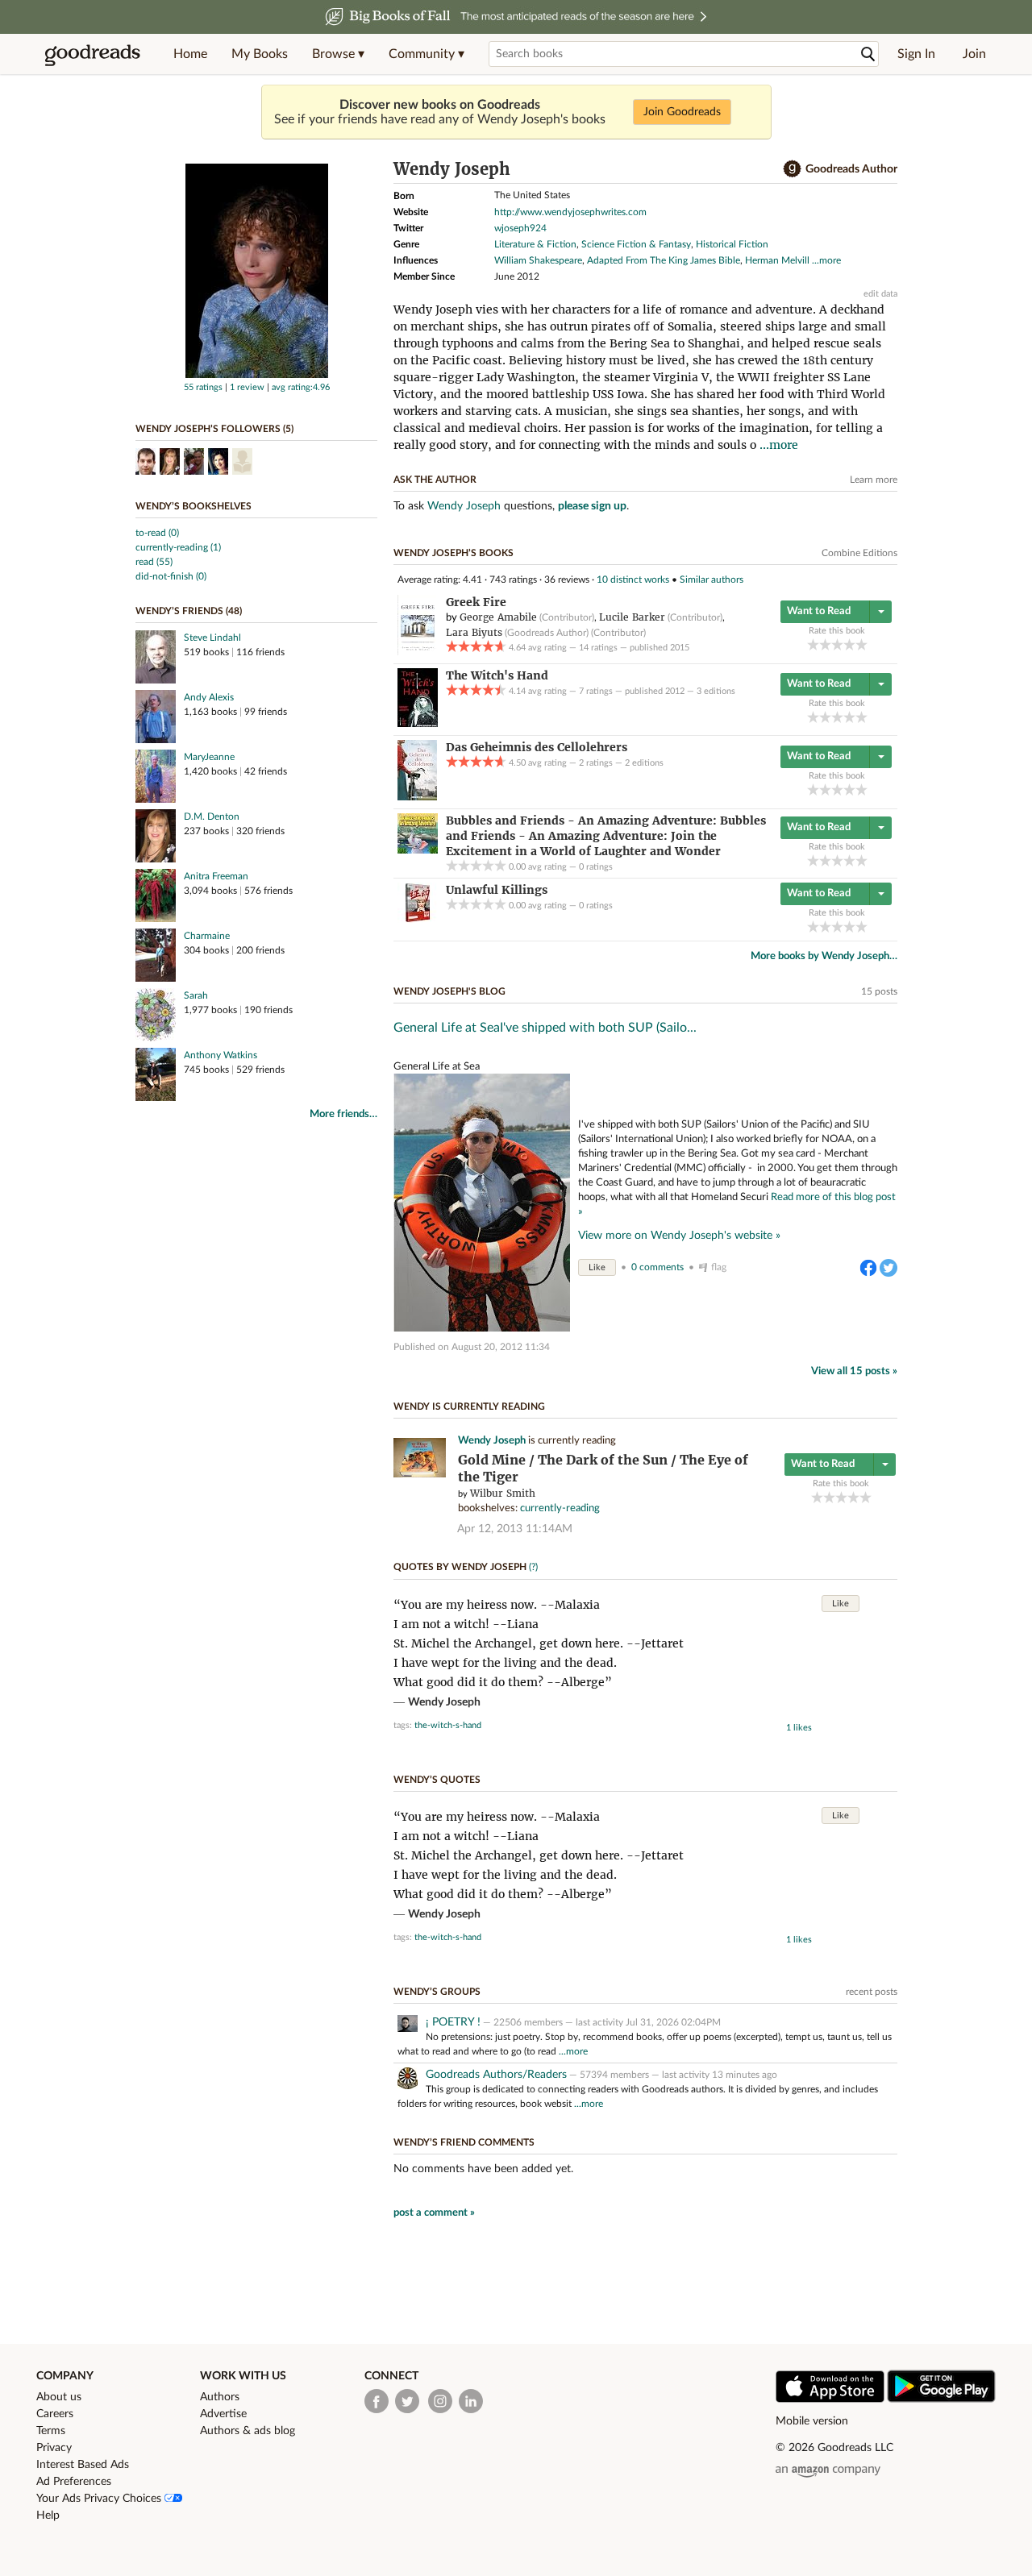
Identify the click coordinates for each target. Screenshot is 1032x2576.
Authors (220, 2397)
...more (826, 260)
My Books (260, 54)
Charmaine (207, 936)
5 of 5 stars (861, 644)
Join (974, 54)
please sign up (592, 506)
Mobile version (812, 2421)
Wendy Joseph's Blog (449, 991)
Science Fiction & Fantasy (636, 244)
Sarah (196, 995)
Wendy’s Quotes (437, 1780)
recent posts (872, 1992)
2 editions (644, 763)
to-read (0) (157, 533)
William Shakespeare (538, 260)
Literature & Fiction (535, 244)
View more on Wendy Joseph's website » (679, 1236)
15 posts (879, 991)
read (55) (154, 562)
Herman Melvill (777, 260)
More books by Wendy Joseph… (824, 956)
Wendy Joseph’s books (454, 553)
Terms (51, 2431)
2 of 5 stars (825, 644)
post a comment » (434, 2213)
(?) (533, 1567)
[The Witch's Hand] (418, 724)
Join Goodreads (682, 112)
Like (597, 1267)
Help (48, 2516)
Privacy (54, 2448)
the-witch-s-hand (448, 1725)
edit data (880, 294)
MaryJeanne (209, 757)
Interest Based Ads (83, 2465)
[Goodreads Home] (93, 54)
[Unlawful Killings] (418, 920)
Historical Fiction (732, 244)
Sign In (916, 54)
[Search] (868, 54)
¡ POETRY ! (453, 2022)
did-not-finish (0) (171, 576)
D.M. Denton (212, 816)
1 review (247, 387)
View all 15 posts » (854, 1371)
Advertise (223, 2414)
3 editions (716, 691)
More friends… (343, 1114)
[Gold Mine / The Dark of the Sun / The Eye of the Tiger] (420, 1475)
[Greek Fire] (417, 652)
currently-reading (560, 1508)
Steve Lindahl (212, 638)
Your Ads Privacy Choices (100, 2499)
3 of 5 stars (837, 644)
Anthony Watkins (221, 1055)
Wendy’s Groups (437, 1992)
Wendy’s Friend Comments (464, 2142)
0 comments (657, 1267)
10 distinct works (633, 580)
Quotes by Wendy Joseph (460, 1567)
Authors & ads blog (248, 2431)
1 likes (799, 1728)
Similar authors (712, 580)
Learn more (874, 480)
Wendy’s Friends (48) (189, 611)
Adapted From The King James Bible (664, 260)
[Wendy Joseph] (257, 375)
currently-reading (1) (178, 547)
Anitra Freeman (216, 876)
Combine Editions (859, 553)
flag (719, 1267)
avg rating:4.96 (301, 387)
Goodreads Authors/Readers (496, 2075)
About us (59, 2397)
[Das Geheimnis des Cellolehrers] (417, 797)
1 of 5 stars (813, 644)
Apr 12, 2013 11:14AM (515, 1529)
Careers (55, 2414)
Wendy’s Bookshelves (193, 506)
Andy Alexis (209, 697)
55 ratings (203, 387)
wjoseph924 (520, 228)
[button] (338, 54)
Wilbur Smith (503, 1493)
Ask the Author (435, 480)
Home (190, 54)
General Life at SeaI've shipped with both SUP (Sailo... (545, 1028)
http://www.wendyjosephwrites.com (570, 212)
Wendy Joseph (464, 506)
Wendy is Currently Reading (469, 1406)
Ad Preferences (74, 2482)
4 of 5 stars (849, 644)
